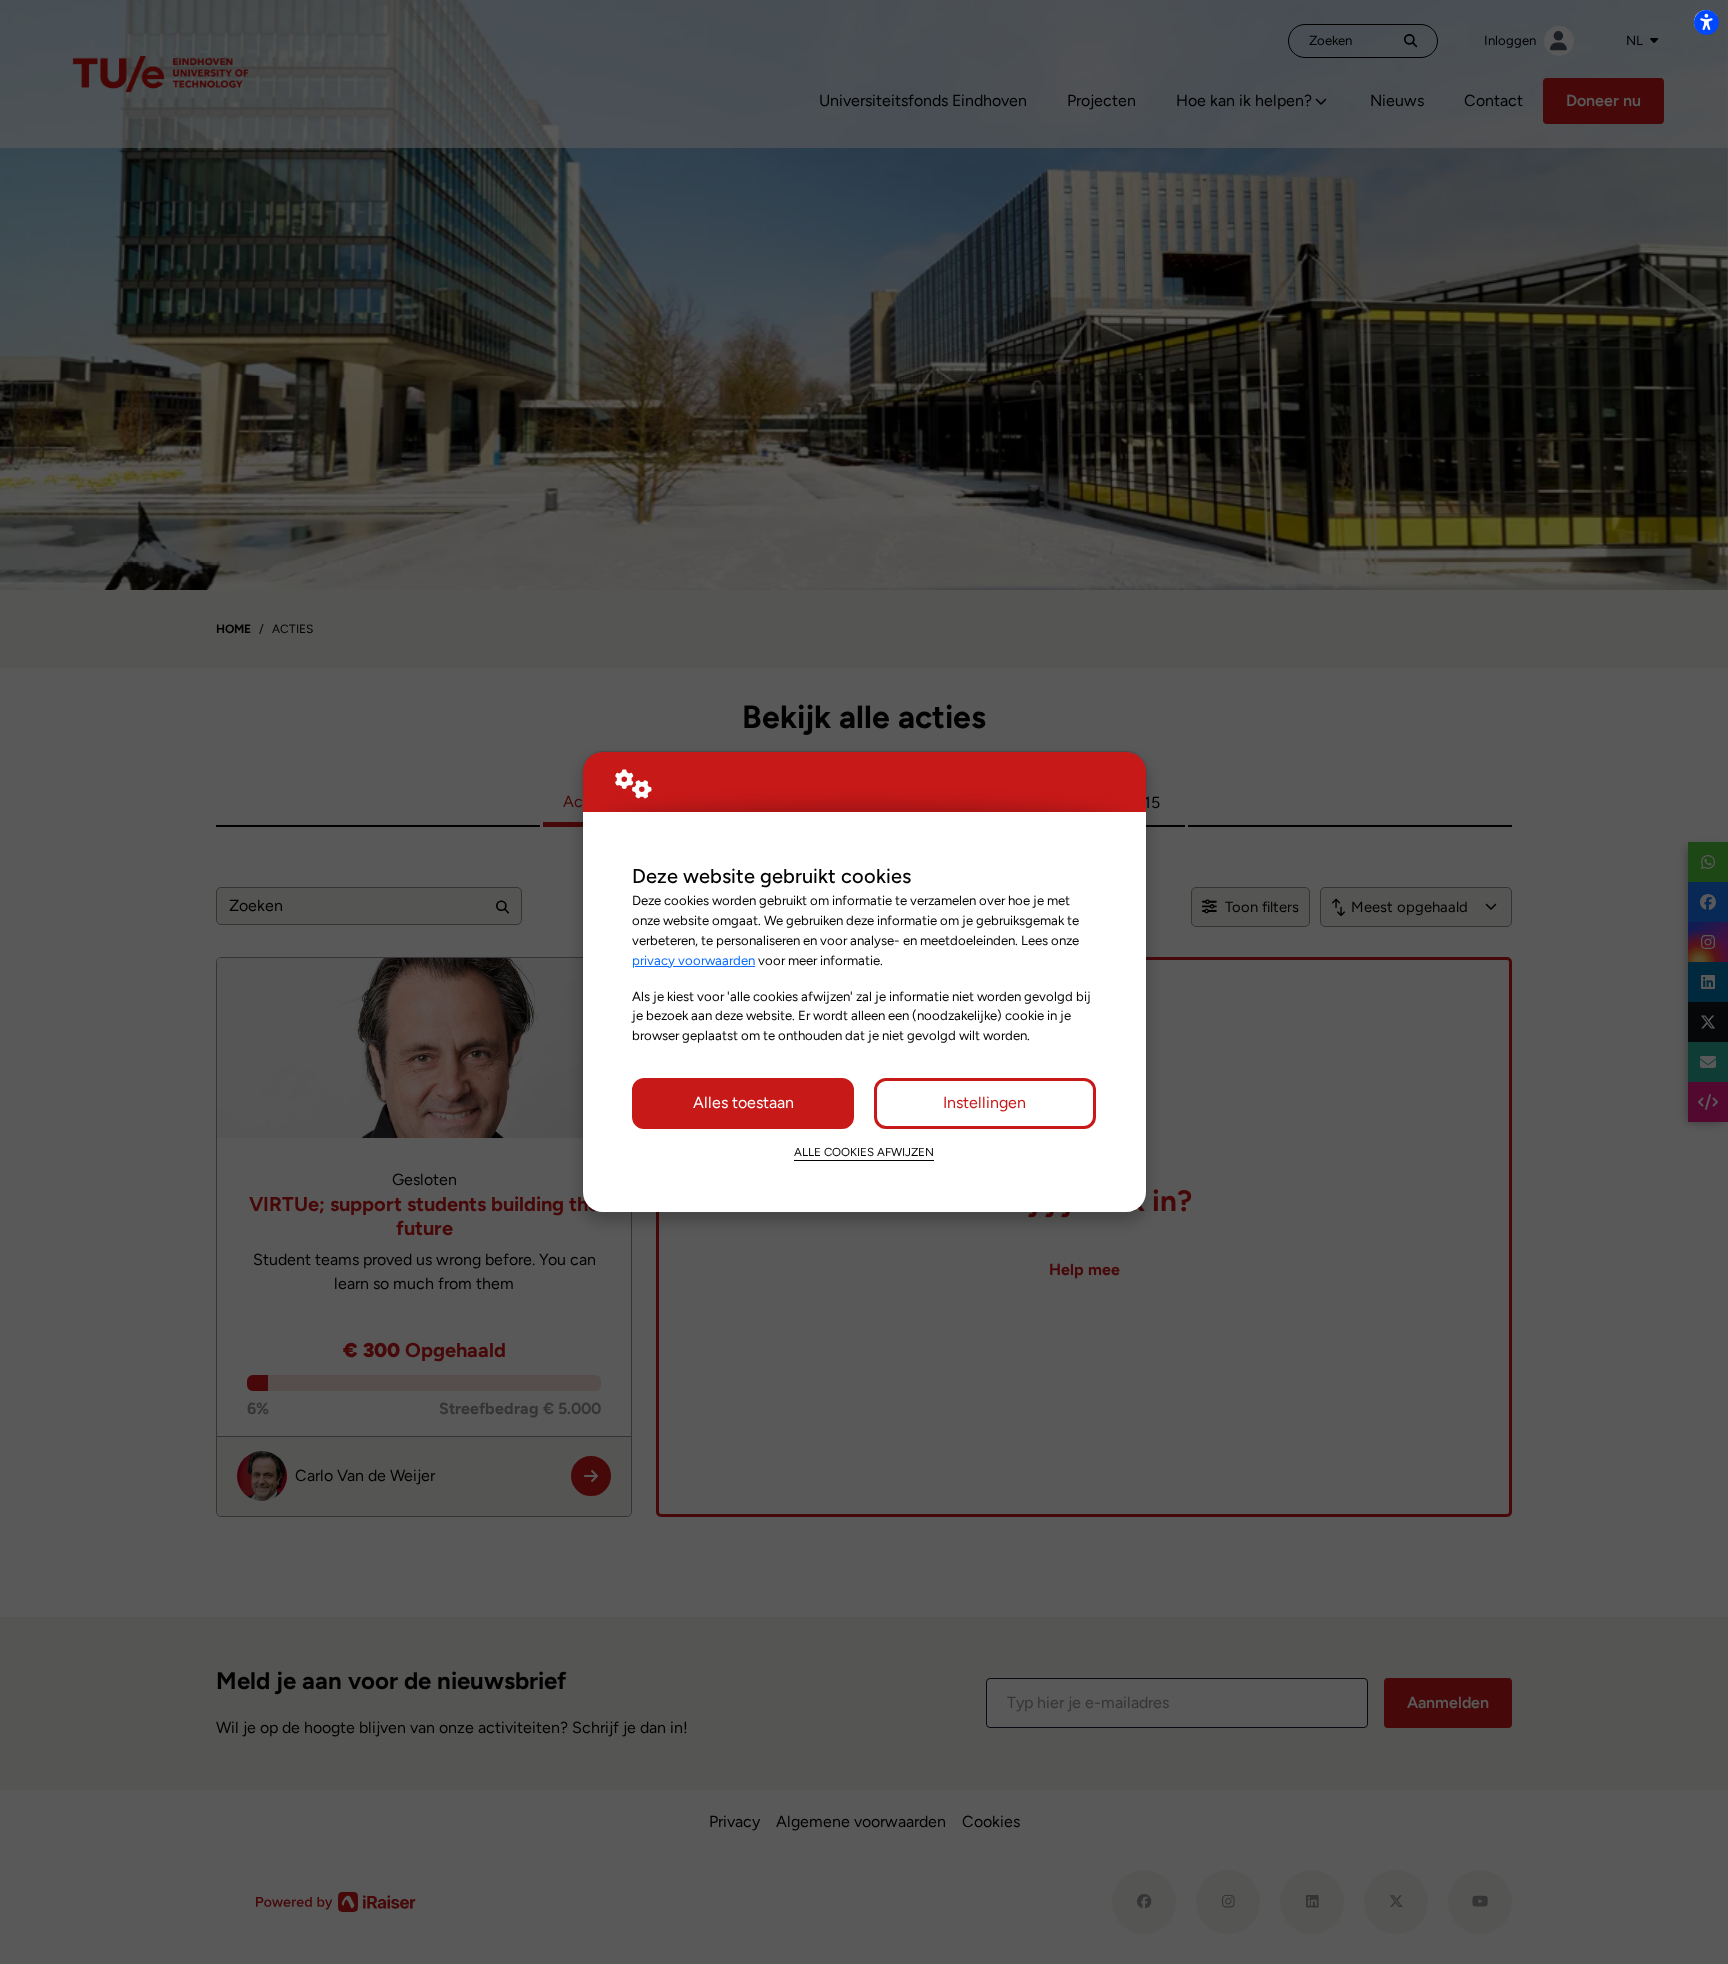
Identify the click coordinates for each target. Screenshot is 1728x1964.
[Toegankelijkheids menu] (1706, 22)
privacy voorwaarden (693, 960)
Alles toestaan (743, 1102)
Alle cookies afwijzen (864, 1152)
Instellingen (984, 1102)
